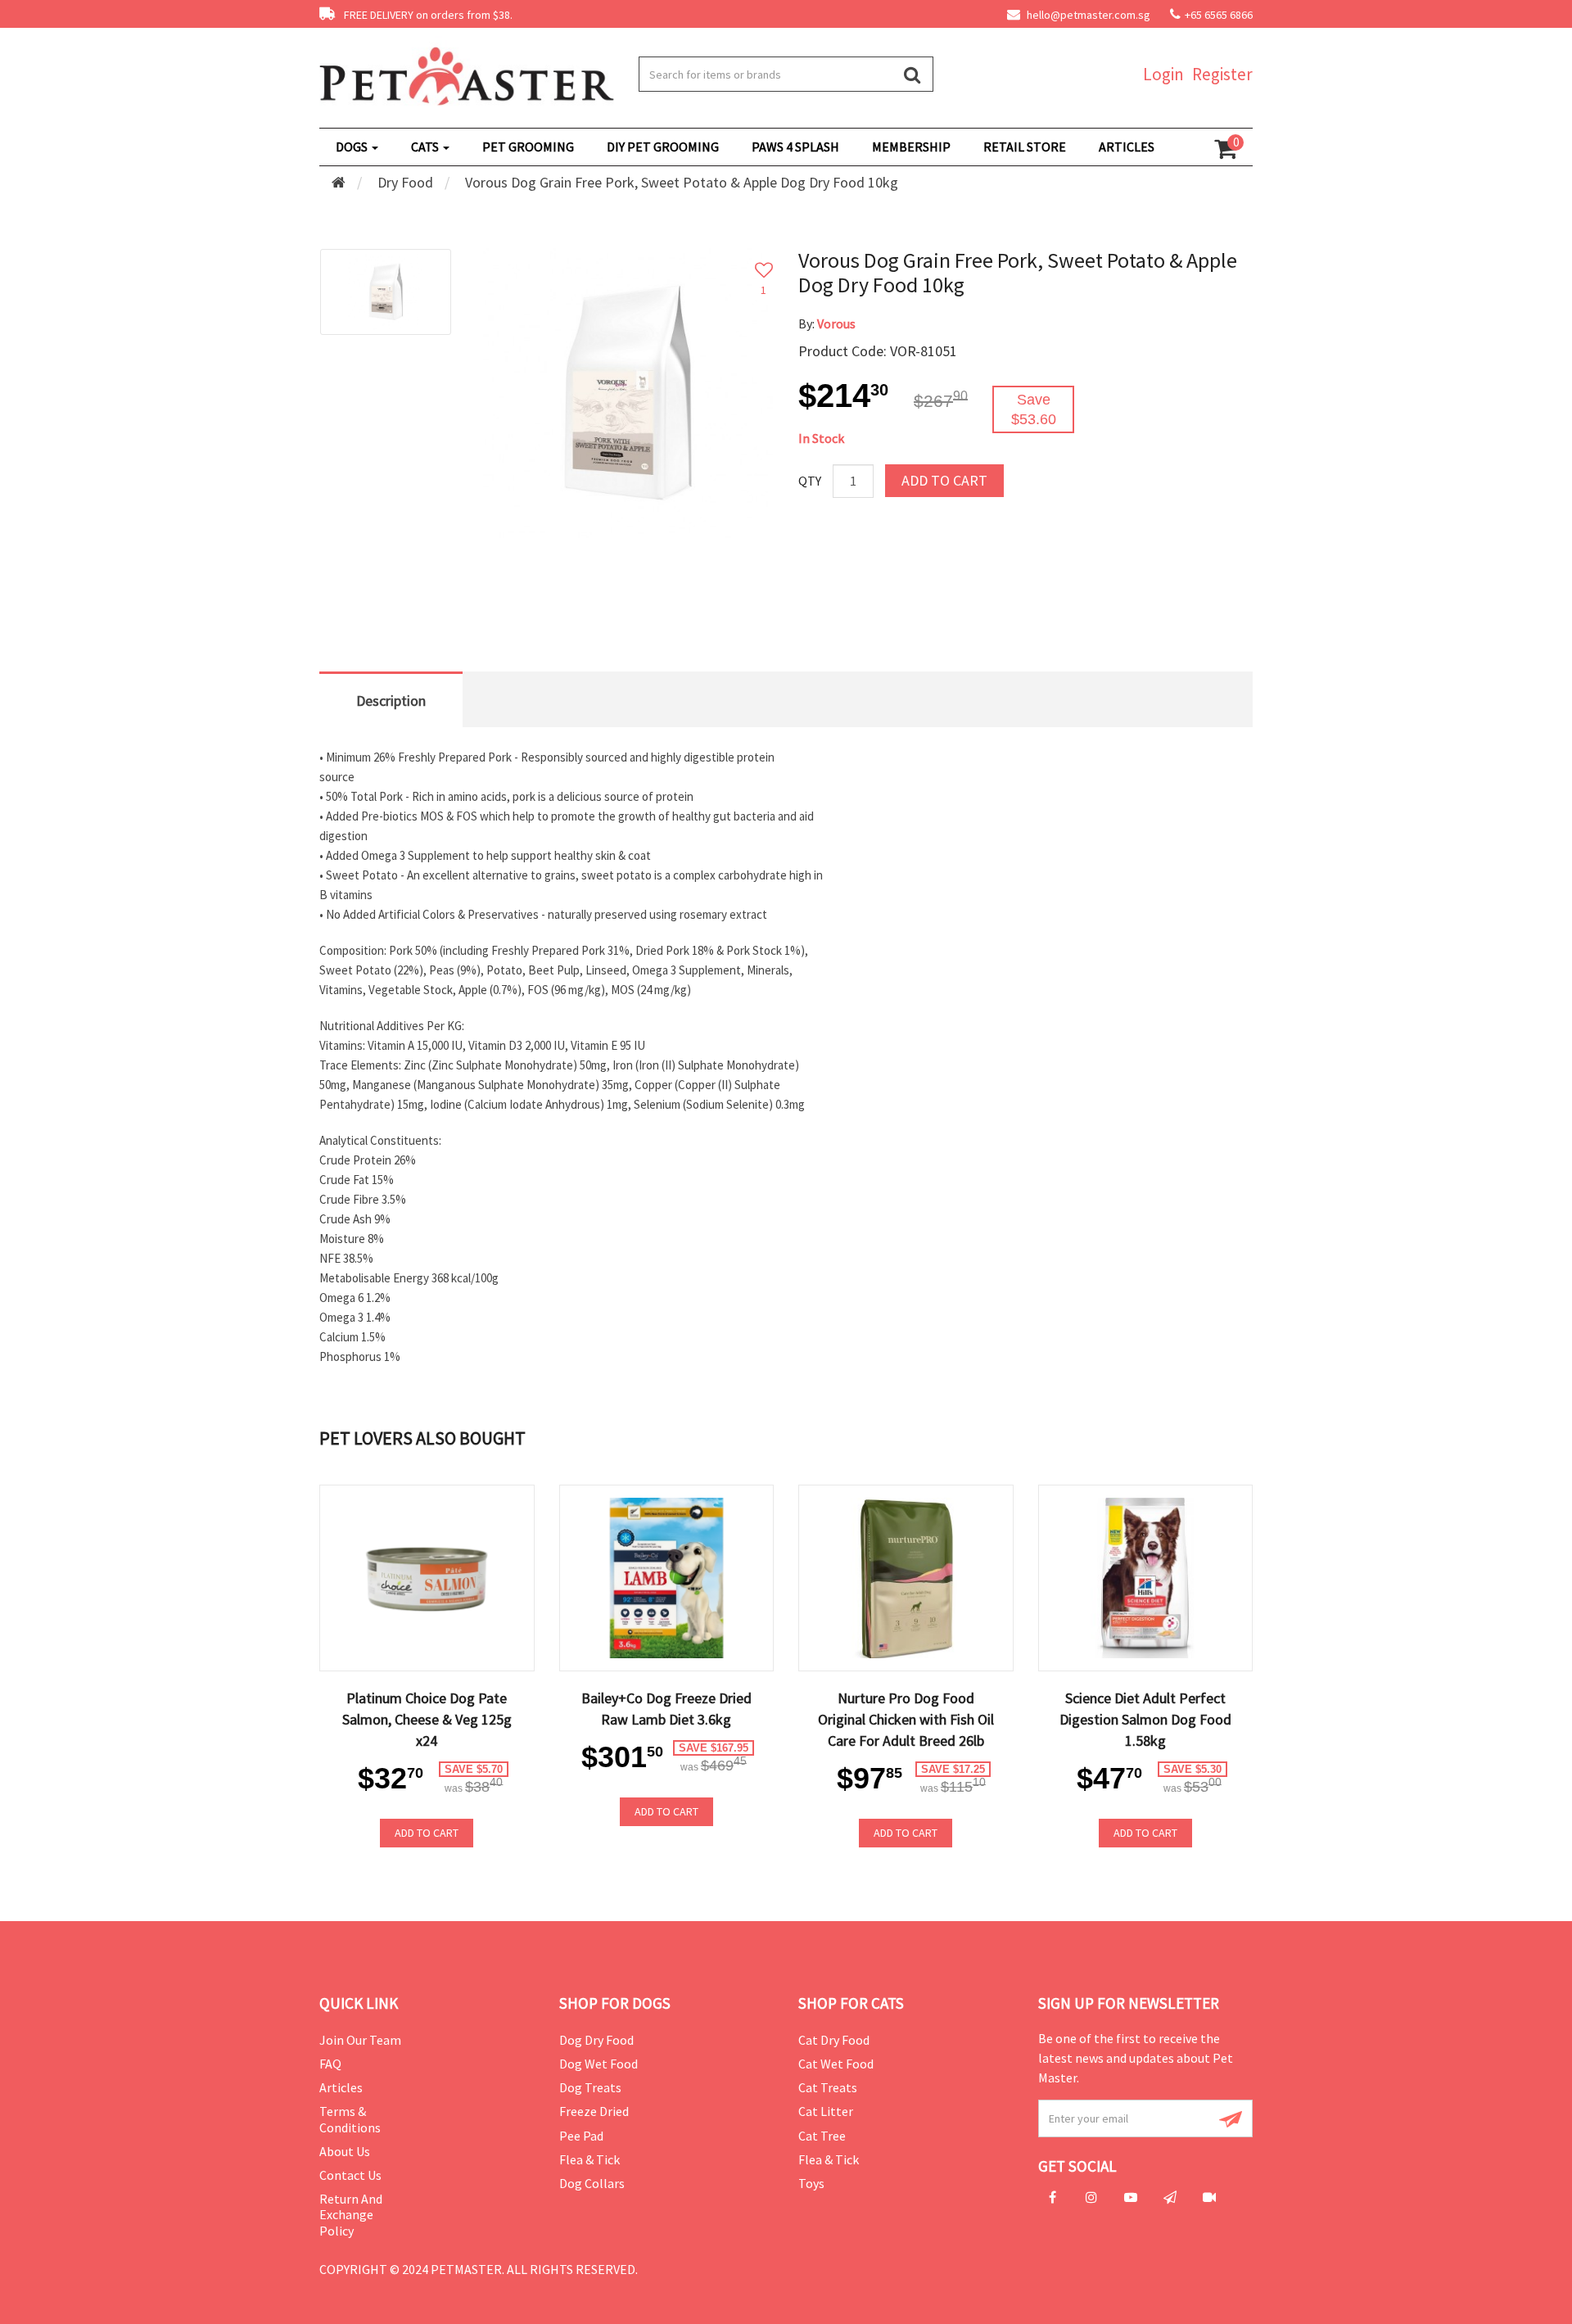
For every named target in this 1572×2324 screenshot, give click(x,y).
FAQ (330, 2064)
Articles (341, 2087)
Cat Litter (826, 2111)
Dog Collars (592, 2183)
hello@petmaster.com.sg (1087, 15)
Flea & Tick (589, 2159)
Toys (811, 2183)
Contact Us (350, 2175)
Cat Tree (822, 2136)
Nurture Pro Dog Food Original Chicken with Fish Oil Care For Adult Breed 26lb (906, 1719)
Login (1163, 74)
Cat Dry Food (834, 2040)
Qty (810, 481)
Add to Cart (944, 480)
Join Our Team (360, 2040)
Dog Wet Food (599, 2064)
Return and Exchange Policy (351, 2214)
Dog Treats (590, 2087)
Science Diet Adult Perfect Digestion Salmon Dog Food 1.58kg (1145, 1719)
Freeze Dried (594, 2111)
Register (1222, 74)
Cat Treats (828, 2087)
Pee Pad (581, 2136)
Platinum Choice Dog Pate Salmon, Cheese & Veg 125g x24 (427, 1719)
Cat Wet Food (836, 2064)
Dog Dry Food (596, 2040)
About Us (345, 2151)
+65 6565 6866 (1219, 15)
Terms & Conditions (350, 2119)
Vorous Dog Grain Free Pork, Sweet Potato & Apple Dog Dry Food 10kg (682, 182)
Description (391, 701)
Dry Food (405, 182)
